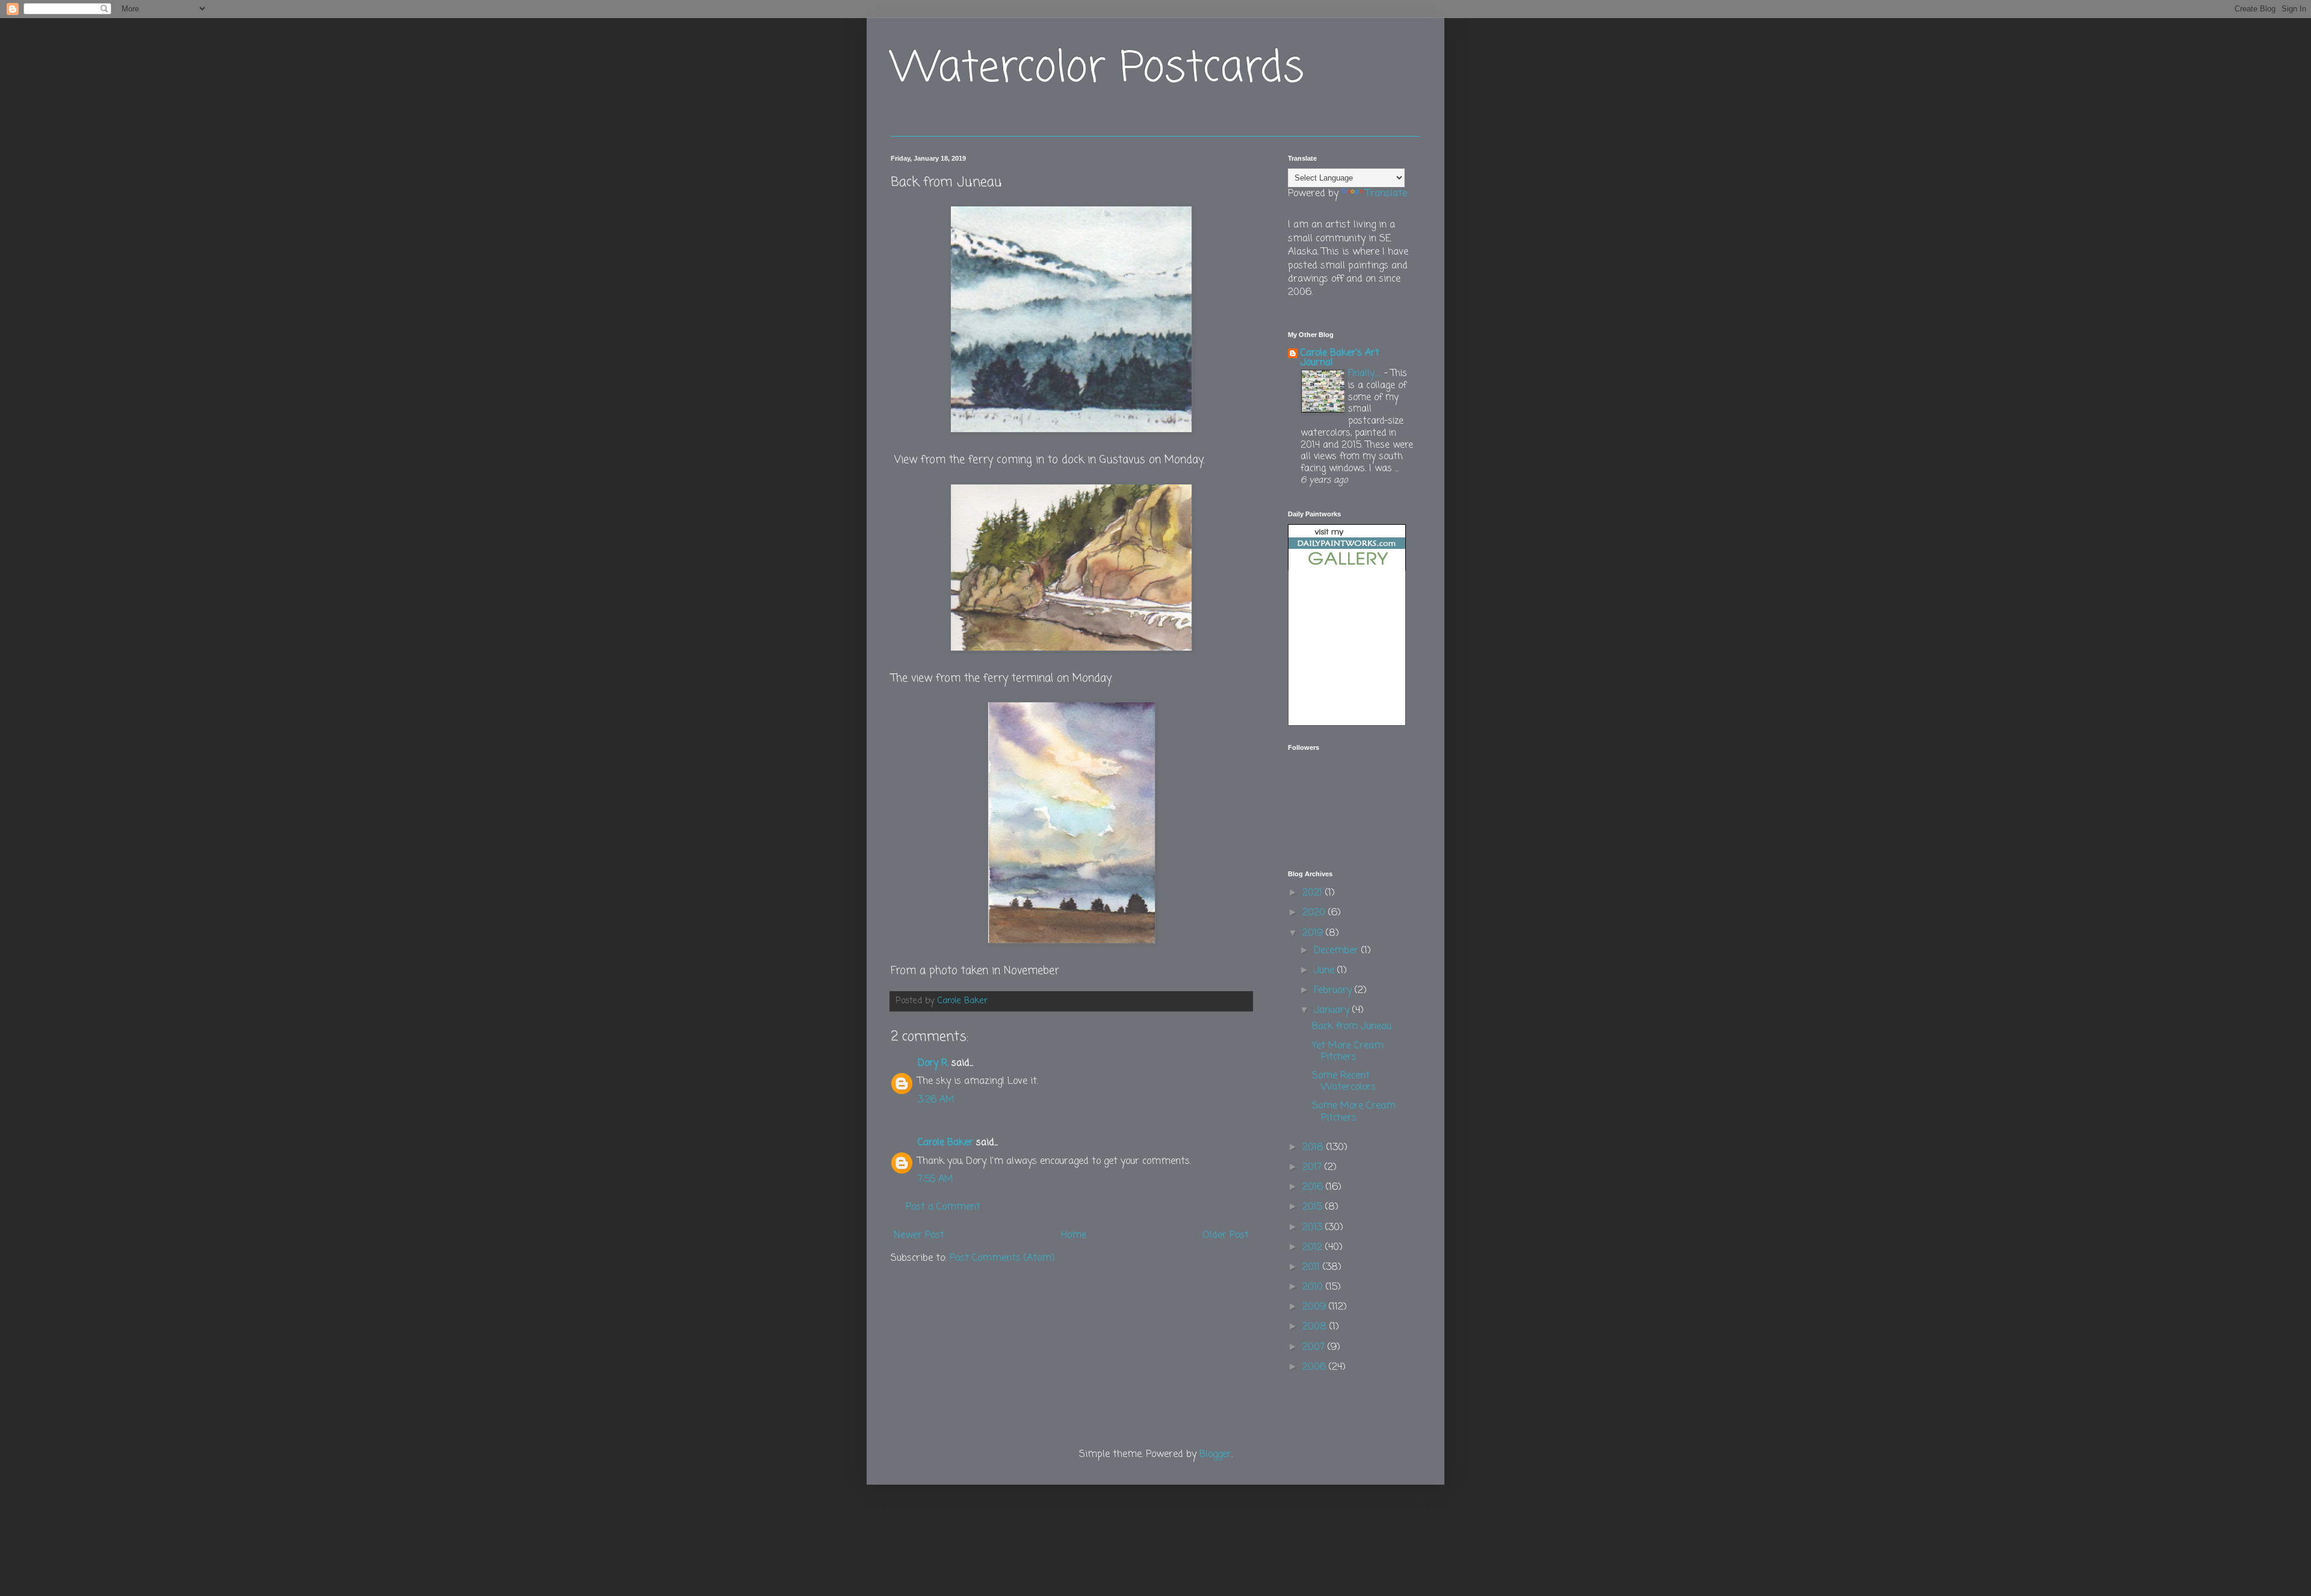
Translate (1386, 194)
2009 (1316, 1307)
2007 (1315, 1347)
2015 (1314, 1207)
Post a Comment (943, 1207)
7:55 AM (936, 1180)
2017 (1313, 1168)
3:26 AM (936, 1100)
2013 (1314, 1228)
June (1326, 971)
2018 (1314, 1148)
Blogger (1215, 1455)
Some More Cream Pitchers (1354, 1112)
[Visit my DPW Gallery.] (1347, 568)
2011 (1313, 1267)
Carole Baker (945, 1143)
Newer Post (919, 1236)
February (1334, 991)
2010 (1314, 1287)
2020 (1315, 913)
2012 (1314, 1248)
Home (1074, 1236)
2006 (1316, 1367)
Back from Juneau (1352, 1027)
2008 (1316, 1327)
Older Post (1226, 1236)
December (1338, 951)
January (1333, 1010)
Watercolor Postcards (1097, 69)
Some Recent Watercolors (1344, 1082)
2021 (1314, 893)
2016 (1314, 1187)
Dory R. (933, 1063)
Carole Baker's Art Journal (1340, 358)
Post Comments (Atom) (1002, 1258)
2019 (1314, 933)
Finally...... (1366, 373)
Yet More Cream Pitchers (1348, 1052)
